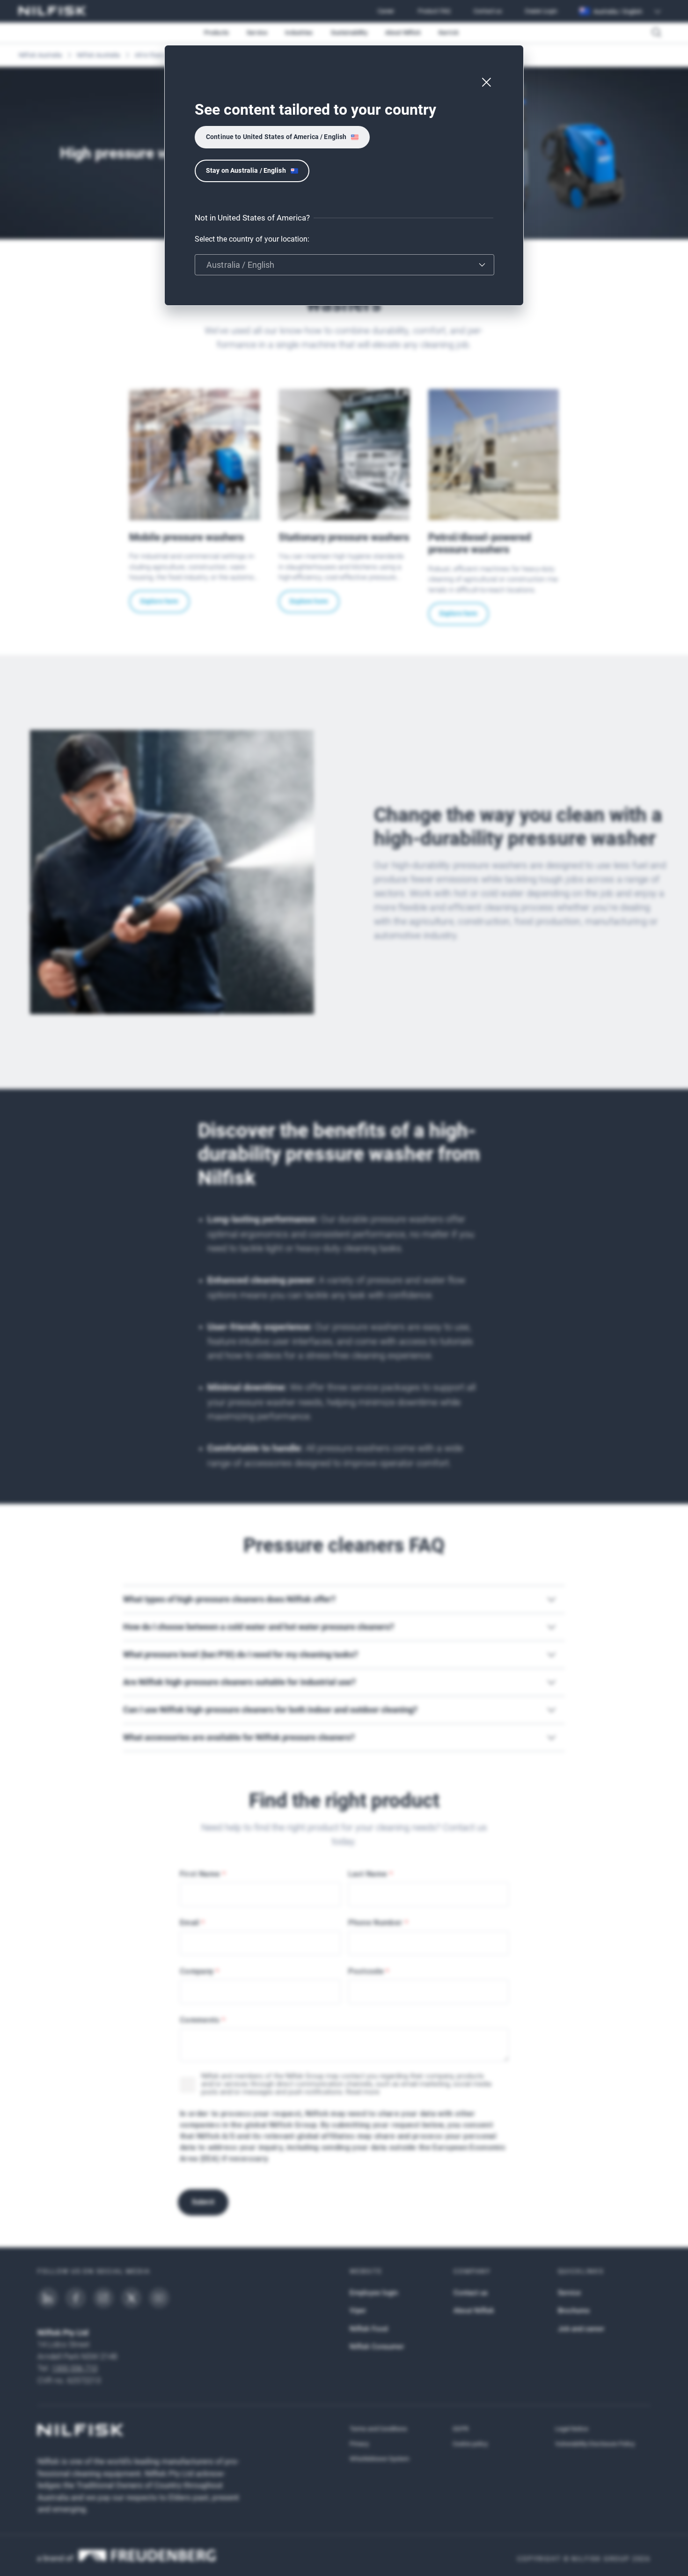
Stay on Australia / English (246, 170)
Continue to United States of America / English (276, 137)
